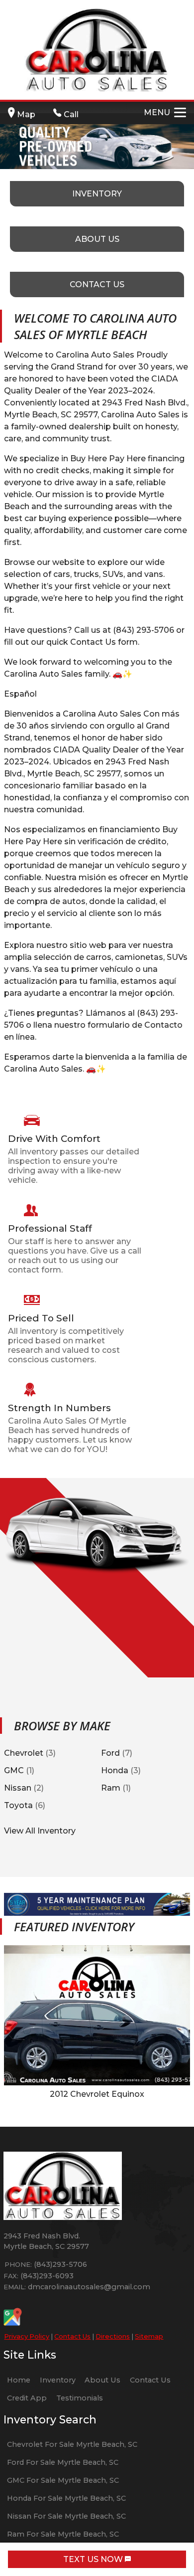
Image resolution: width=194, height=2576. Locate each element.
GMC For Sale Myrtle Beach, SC (63, 2480)
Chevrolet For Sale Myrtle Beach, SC (72, 2444)
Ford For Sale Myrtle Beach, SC (63, 2462)
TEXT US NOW (94, 2559)
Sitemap (149, 2336)
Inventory (58, 2380)
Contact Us (72, 2336)
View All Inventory (40, 1831)
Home (19, 2380)
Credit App (27, 2398)
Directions (113, 2336)
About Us (102, 2380)
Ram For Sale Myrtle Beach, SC (63, 2534)
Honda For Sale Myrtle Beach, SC (66, 2498)
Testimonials (80, 2398)
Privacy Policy (27, 2336)
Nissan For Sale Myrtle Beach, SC (66, 2516)
